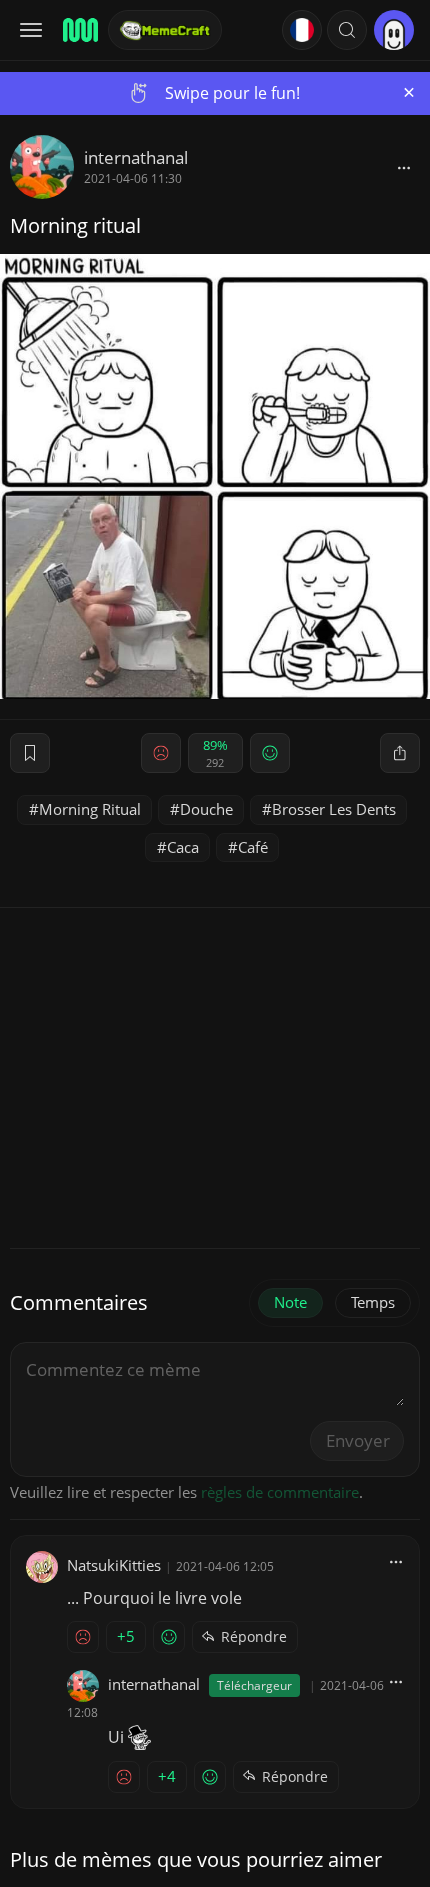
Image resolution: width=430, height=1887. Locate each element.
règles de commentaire (280, 1492)
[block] (404, 167)
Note (290, 1302)
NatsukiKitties (114, 1565)
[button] (347, 30)
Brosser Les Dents (334, 809)
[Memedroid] (79, 30)
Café (253, 847)
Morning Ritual (90, 809)
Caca (183, 847)
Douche (206, 809)
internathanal (136, 157)
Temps (373, 1302)
